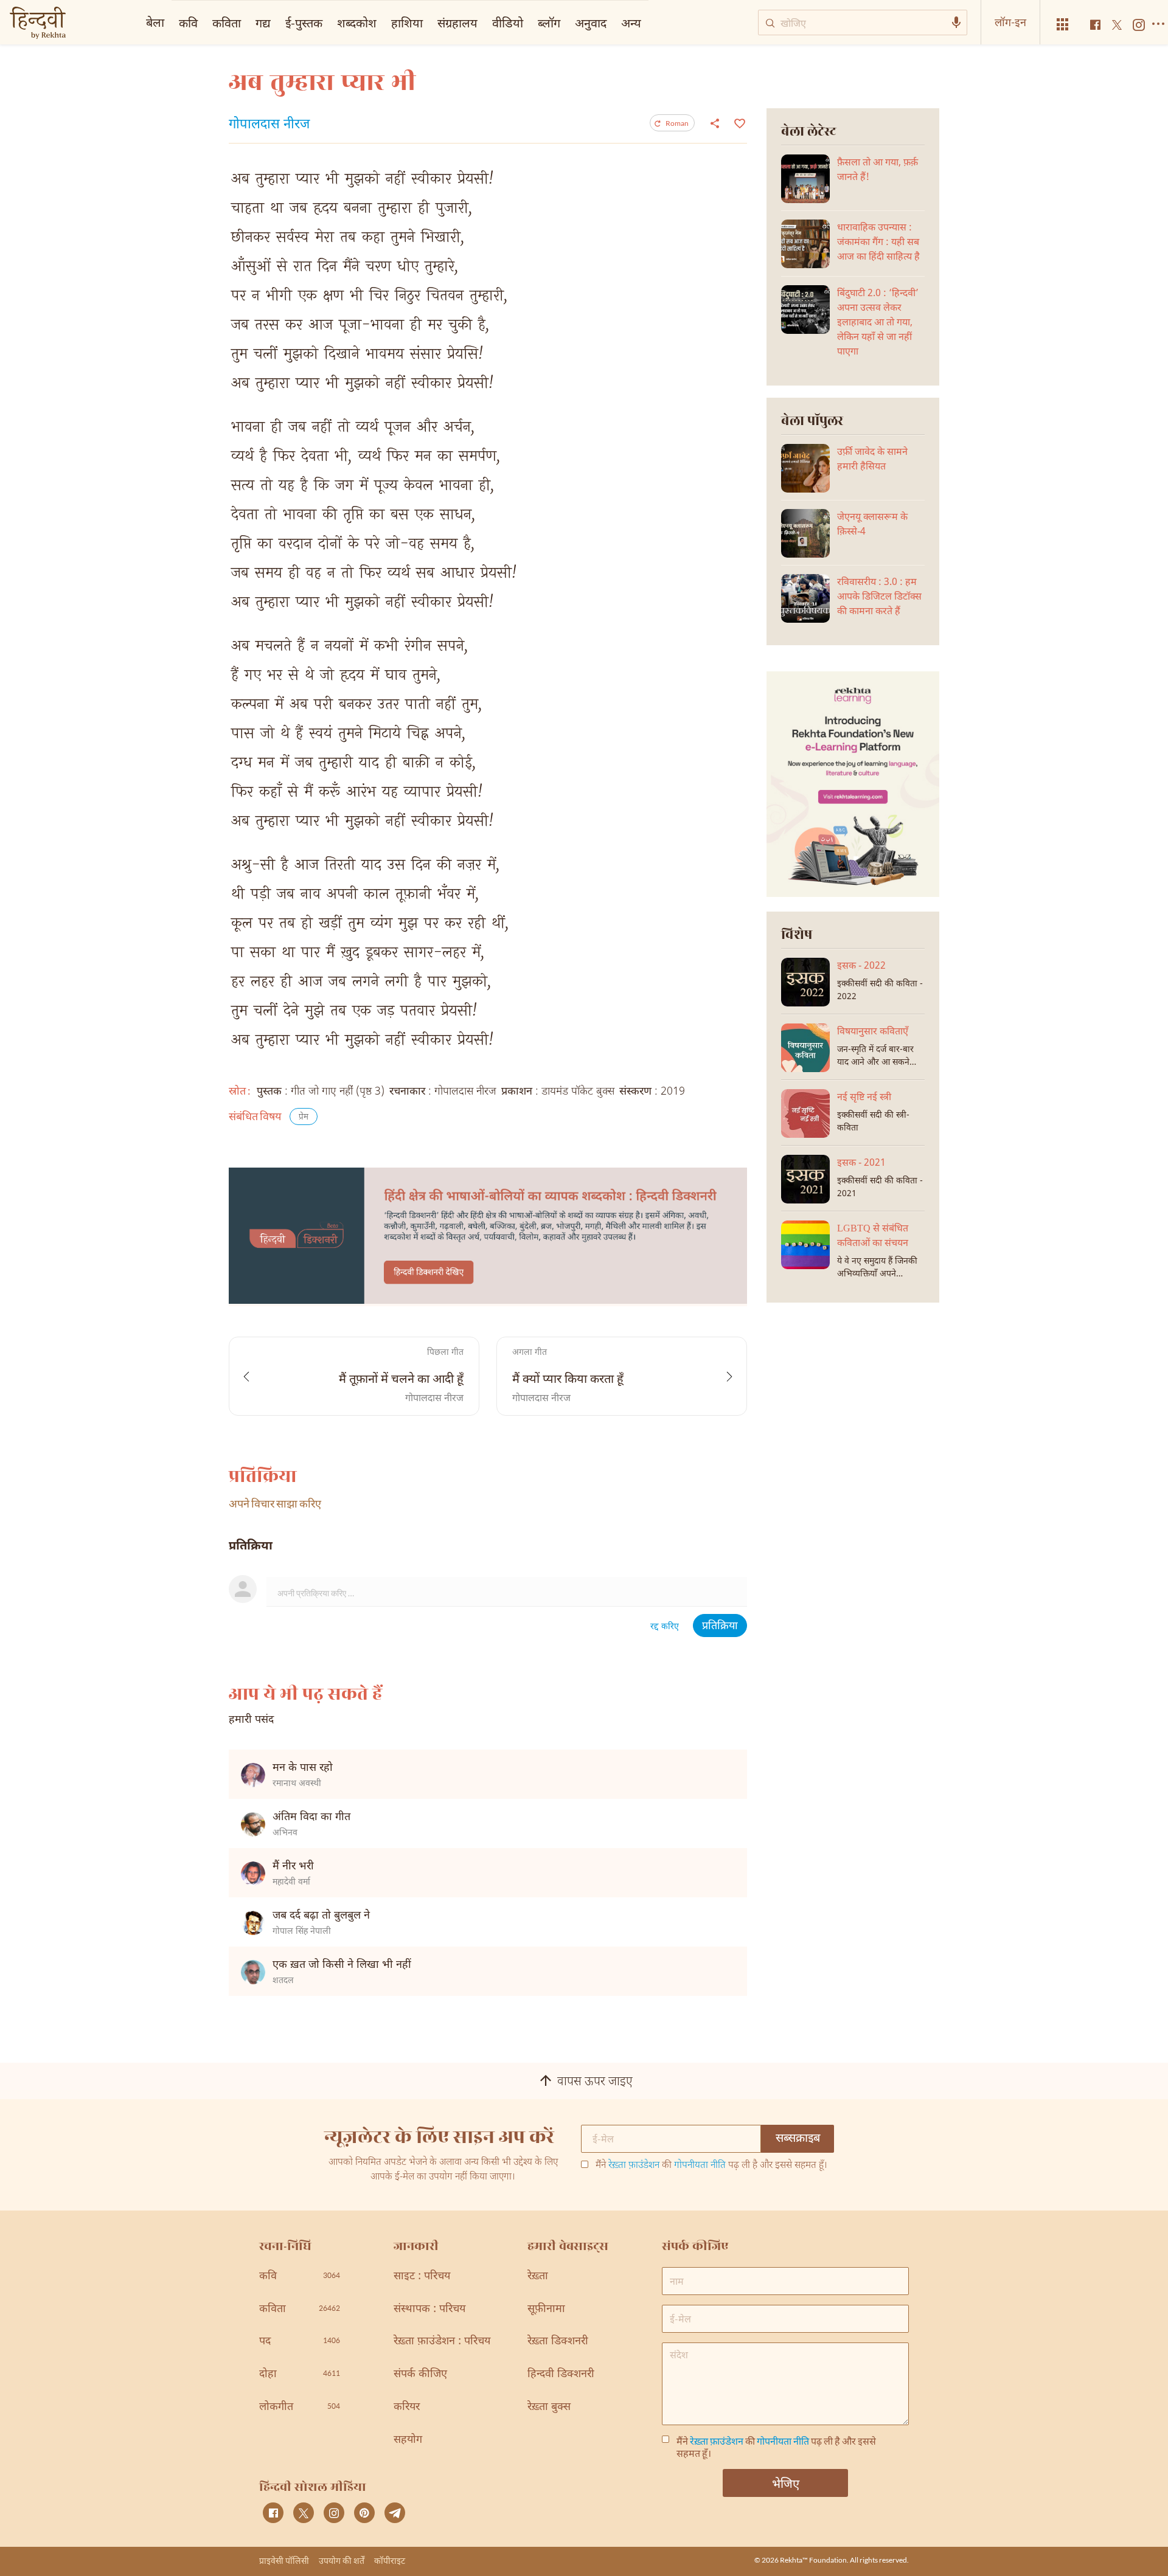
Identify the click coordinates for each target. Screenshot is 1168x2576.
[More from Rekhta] (1063, 25)
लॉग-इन (1010, 22)
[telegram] (395, 2513)
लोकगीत (300, 2407)
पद (300, 2342)
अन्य (631, 23)
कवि (188, 23)
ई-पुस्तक (304, 23)
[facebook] (273, 2513)
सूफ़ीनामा (546, 2309)
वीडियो (508, 23)
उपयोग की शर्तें (342, 2560)
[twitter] (304, 2513)
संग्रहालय (457, 23)
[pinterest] (364, 2513)
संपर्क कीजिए (420, 2374)
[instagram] (334, 2513)
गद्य (263, 23)
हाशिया (407, 23)
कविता (227, 23)
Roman (677, 123)
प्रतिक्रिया (720, 1626)
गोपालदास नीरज (269, 125)
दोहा (300, 2374)
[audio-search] (956, 23)
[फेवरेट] (738, 122)
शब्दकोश (357, 23)
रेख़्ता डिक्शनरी (558, 2342)
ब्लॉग (549, 23)
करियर (407, 2407)
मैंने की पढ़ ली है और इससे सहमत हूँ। (711, 2166)
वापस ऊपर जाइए (595, 2082)
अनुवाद (591, 23)
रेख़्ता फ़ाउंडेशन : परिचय (442, 2342)
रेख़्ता (538, 2277)
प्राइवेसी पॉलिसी (284, 2560)
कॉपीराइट (390, 2560)
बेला (155, 22)
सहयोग (408, 2440)
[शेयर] (715, 123)
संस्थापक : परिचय (429, 2309)
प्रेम (304, 1117)
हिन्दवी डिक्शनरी (561, 2374)
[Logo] (38, 24)
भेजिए (786, 2483)
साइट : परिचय (422, 2277)
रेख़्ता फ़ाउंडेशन (634, 2166)
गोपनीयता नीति (700, 2166)
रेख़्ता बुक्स (549, 2407)
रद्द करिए (665, 1627)
